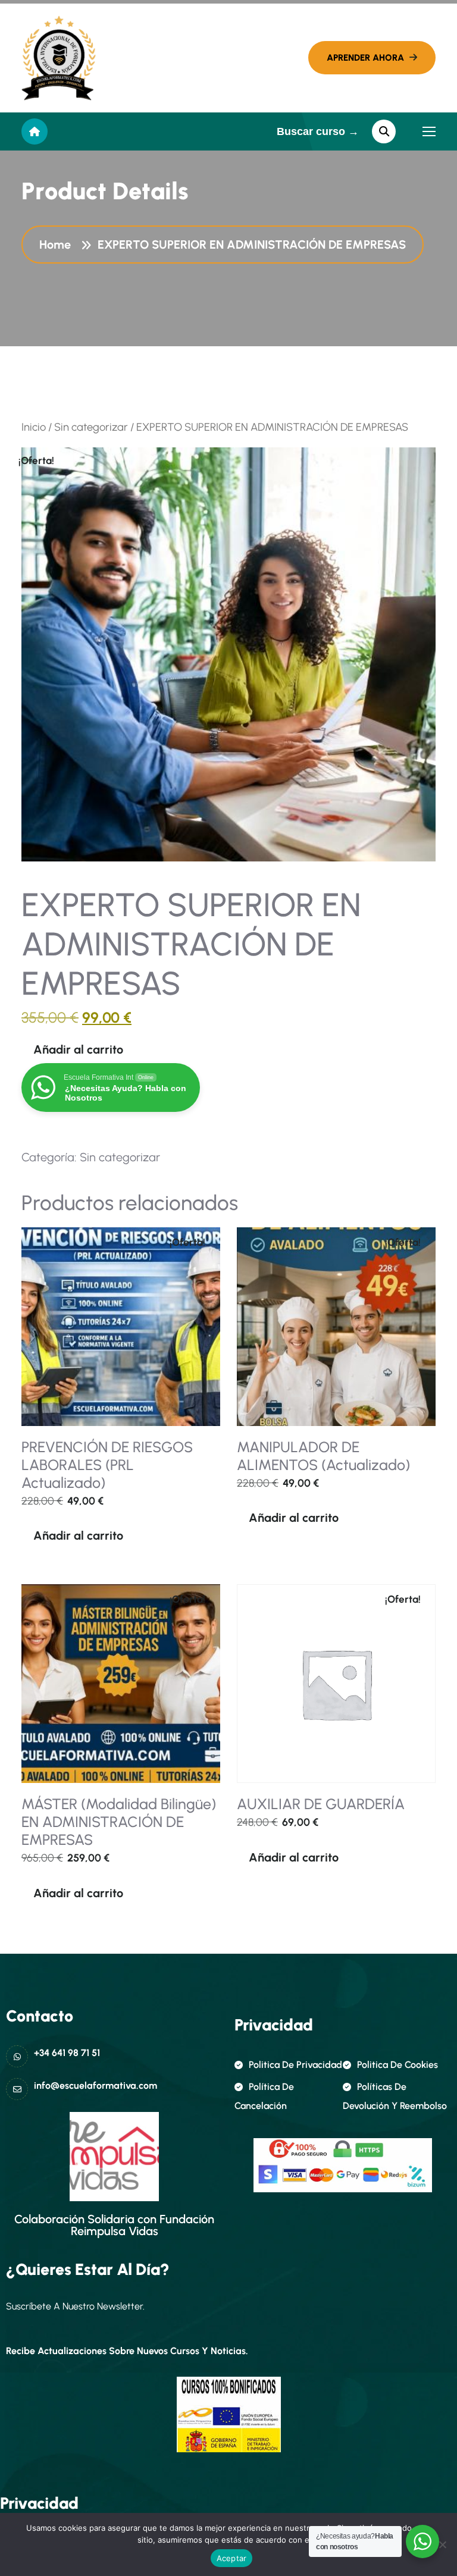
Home (58, 245)
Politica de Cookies (397, 2065)
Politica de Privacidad (295, 2065)
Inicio (34, 427)
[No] (442, 2544)
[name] (59, 58)
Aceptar (232, 2558)
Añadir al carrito (78, 1049)
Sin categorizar (91, 427)
